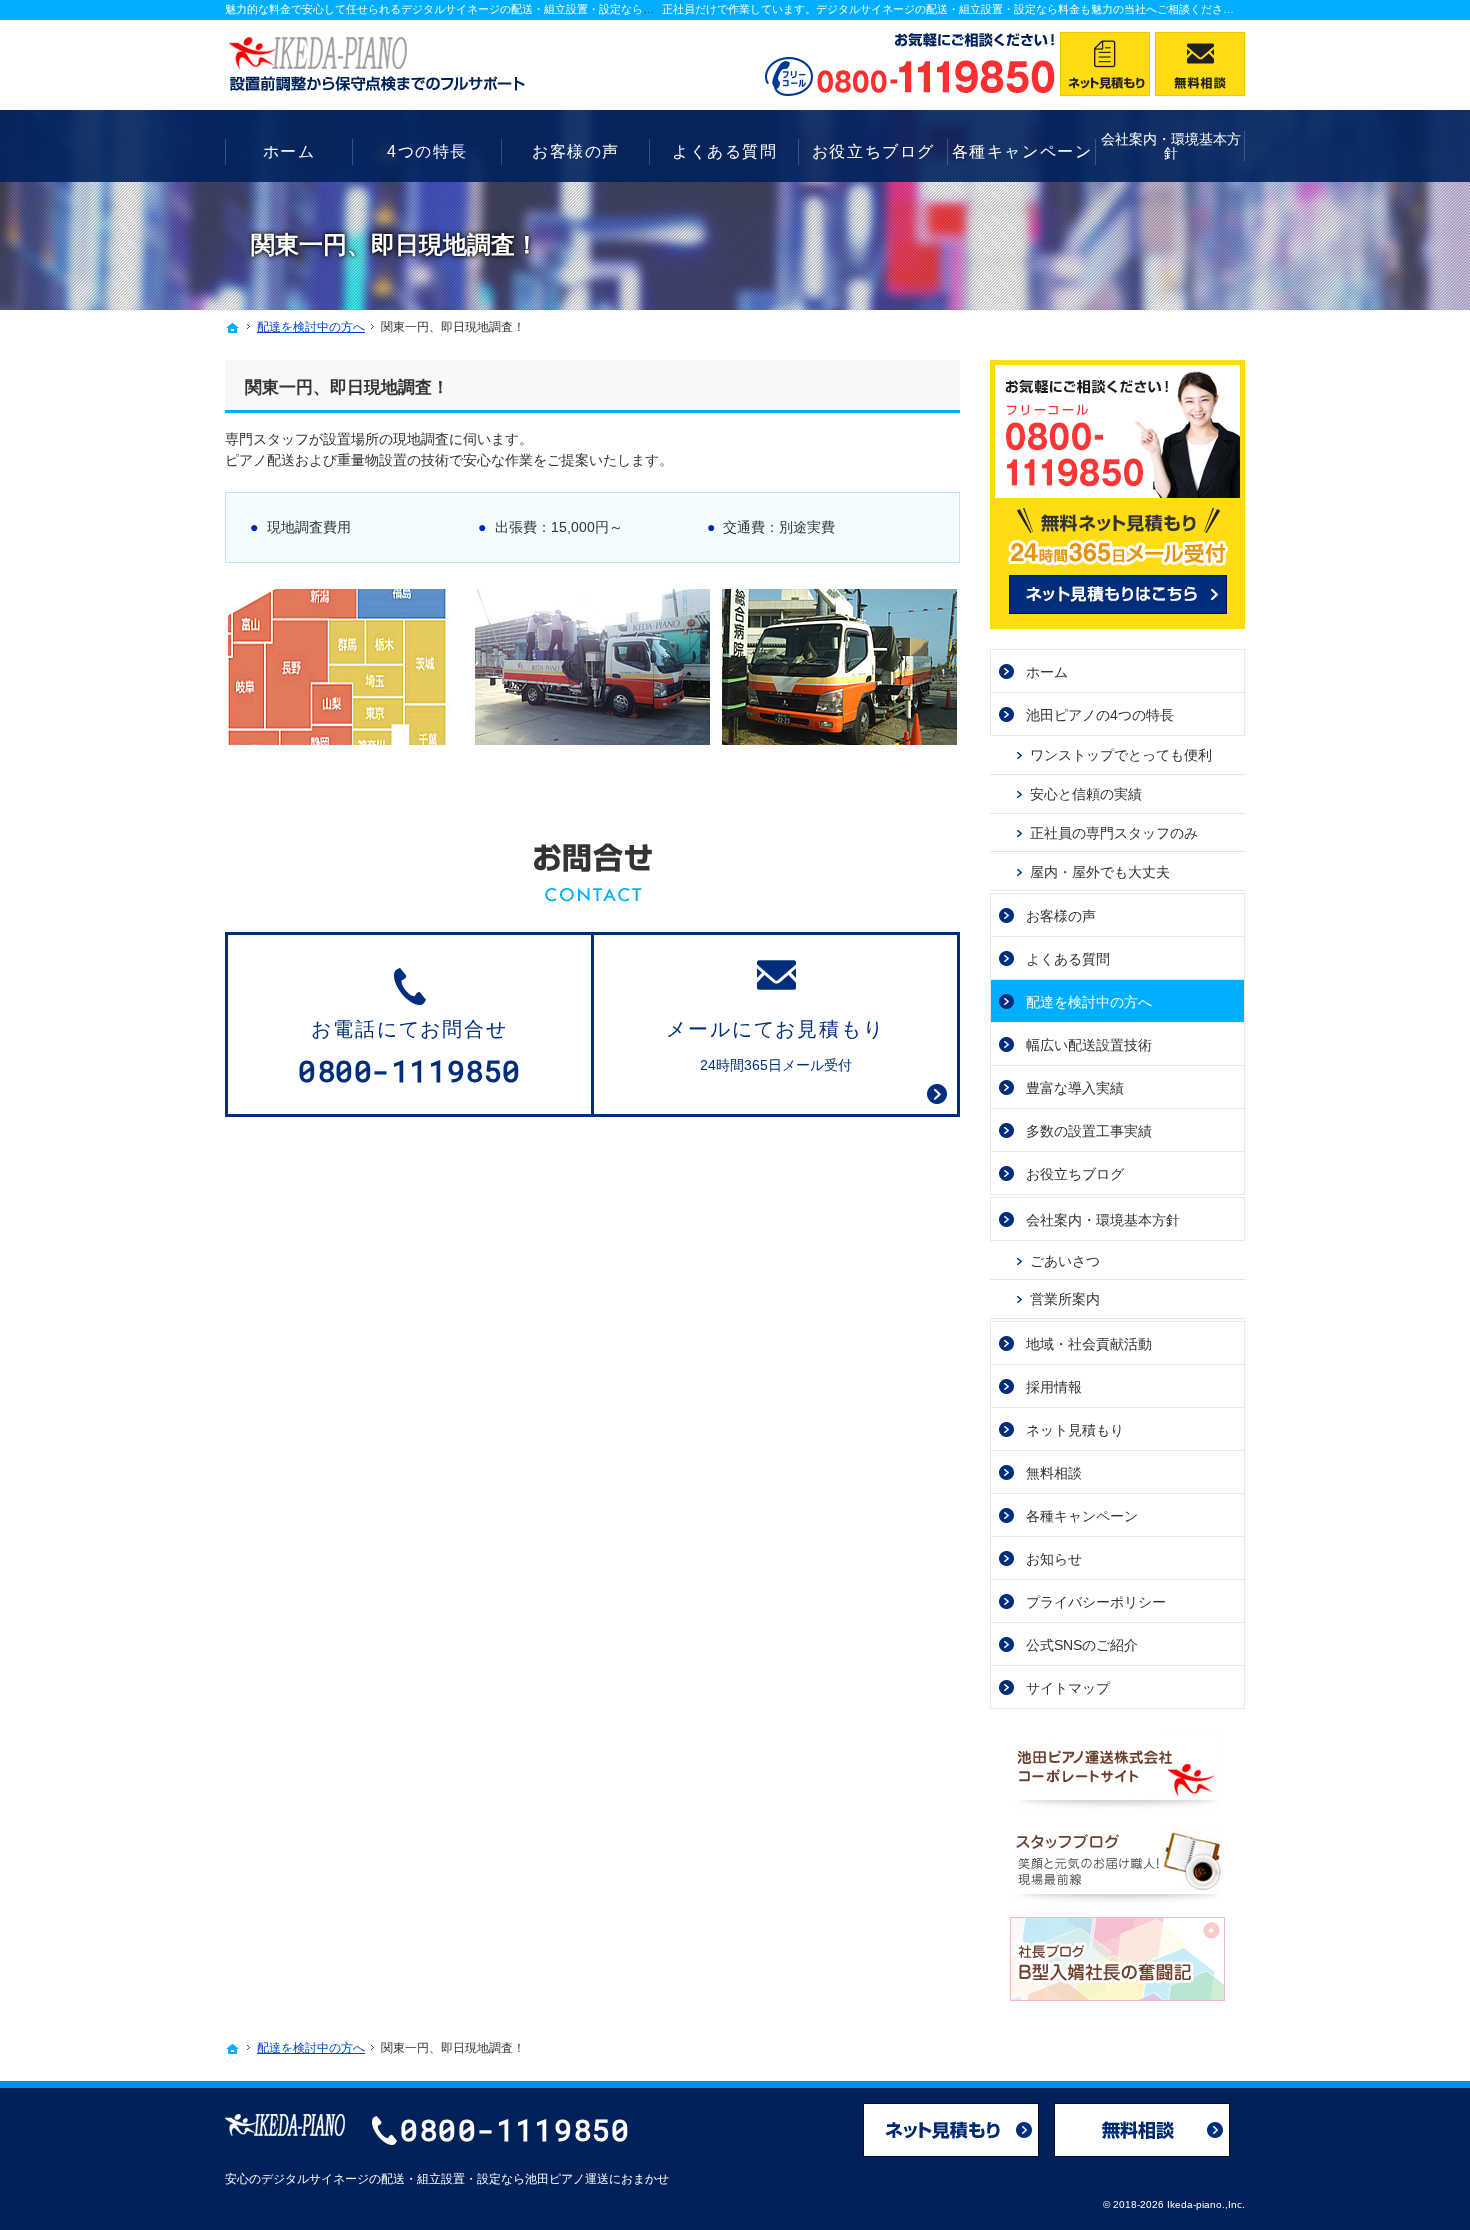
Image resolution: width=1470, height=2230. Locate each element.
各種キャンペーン (1082, 1516)
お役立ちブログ (1075, 1174)
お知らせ (1054, 1559)
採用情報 (1054, 1387)
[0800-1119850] (910, 64)
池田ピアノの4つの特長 (1100, 715)
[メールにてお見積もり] (1105, 64)
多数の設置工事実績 (1089, 1131)
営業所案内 (1065, 1299)
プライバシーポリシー (1096, 1602)
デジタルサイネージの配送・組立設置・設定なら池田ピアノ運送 (435, 2179)
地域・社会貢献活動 (1089, 1344)
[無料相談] (1200, 64)
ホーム (1047, 672)
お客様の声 (1061, 916)
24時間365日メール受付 (776, 1046)
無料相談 (1054, 1473)
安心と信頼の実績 (1086, 794)
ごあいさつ (1065, 1261)
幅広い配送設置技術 (1089, 1045)
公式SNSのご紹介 (1082, 1645)
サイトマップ (1068, 1688)
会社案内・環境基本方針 (1103, 1220)
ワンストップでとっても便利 (1121, 755)
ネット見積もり (1075, 1430)
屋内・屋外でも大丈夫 (1100, 872)
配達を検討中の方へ (1089, 1002)
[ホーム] (233, 328)
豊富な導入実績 (1075, 1088)
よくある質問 (1068, 959)
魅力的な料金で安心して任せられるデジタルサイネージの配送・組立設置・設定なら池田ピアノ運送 (472, 9)
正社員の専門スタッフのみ (1114, 833)
